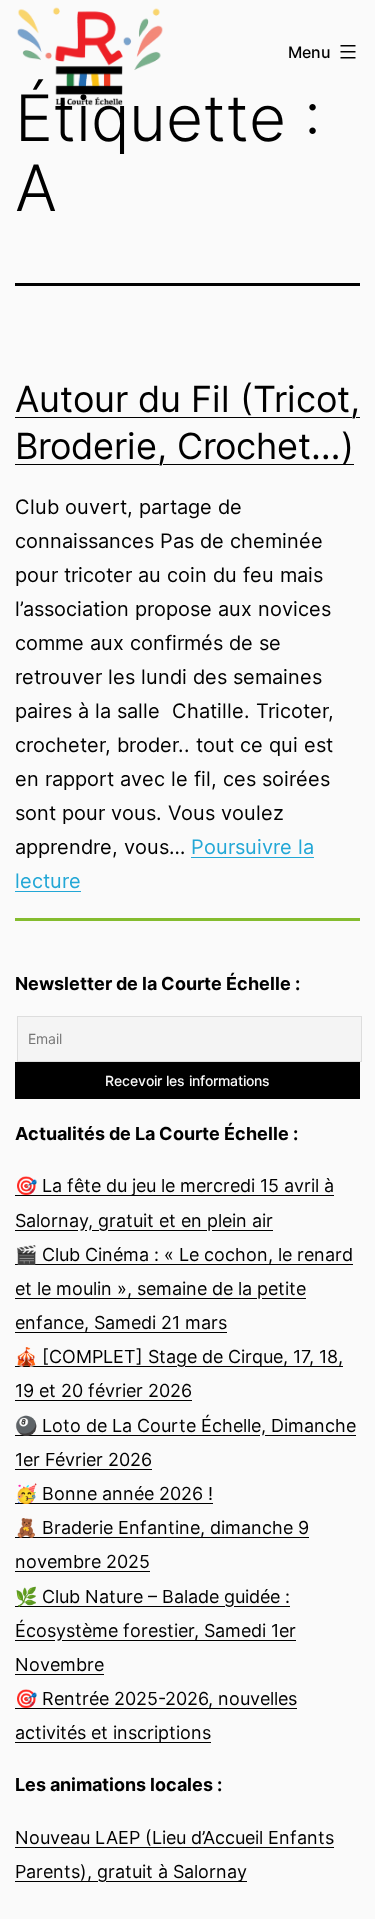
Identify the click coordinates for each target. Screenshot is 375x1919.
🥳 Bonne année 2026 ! (114, 1493)
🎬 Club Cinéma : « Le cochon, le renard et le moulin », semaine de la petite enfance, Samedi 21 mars (184, 1288)
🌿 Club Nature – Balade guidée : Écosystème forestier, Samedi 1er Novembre (155, 1630)
